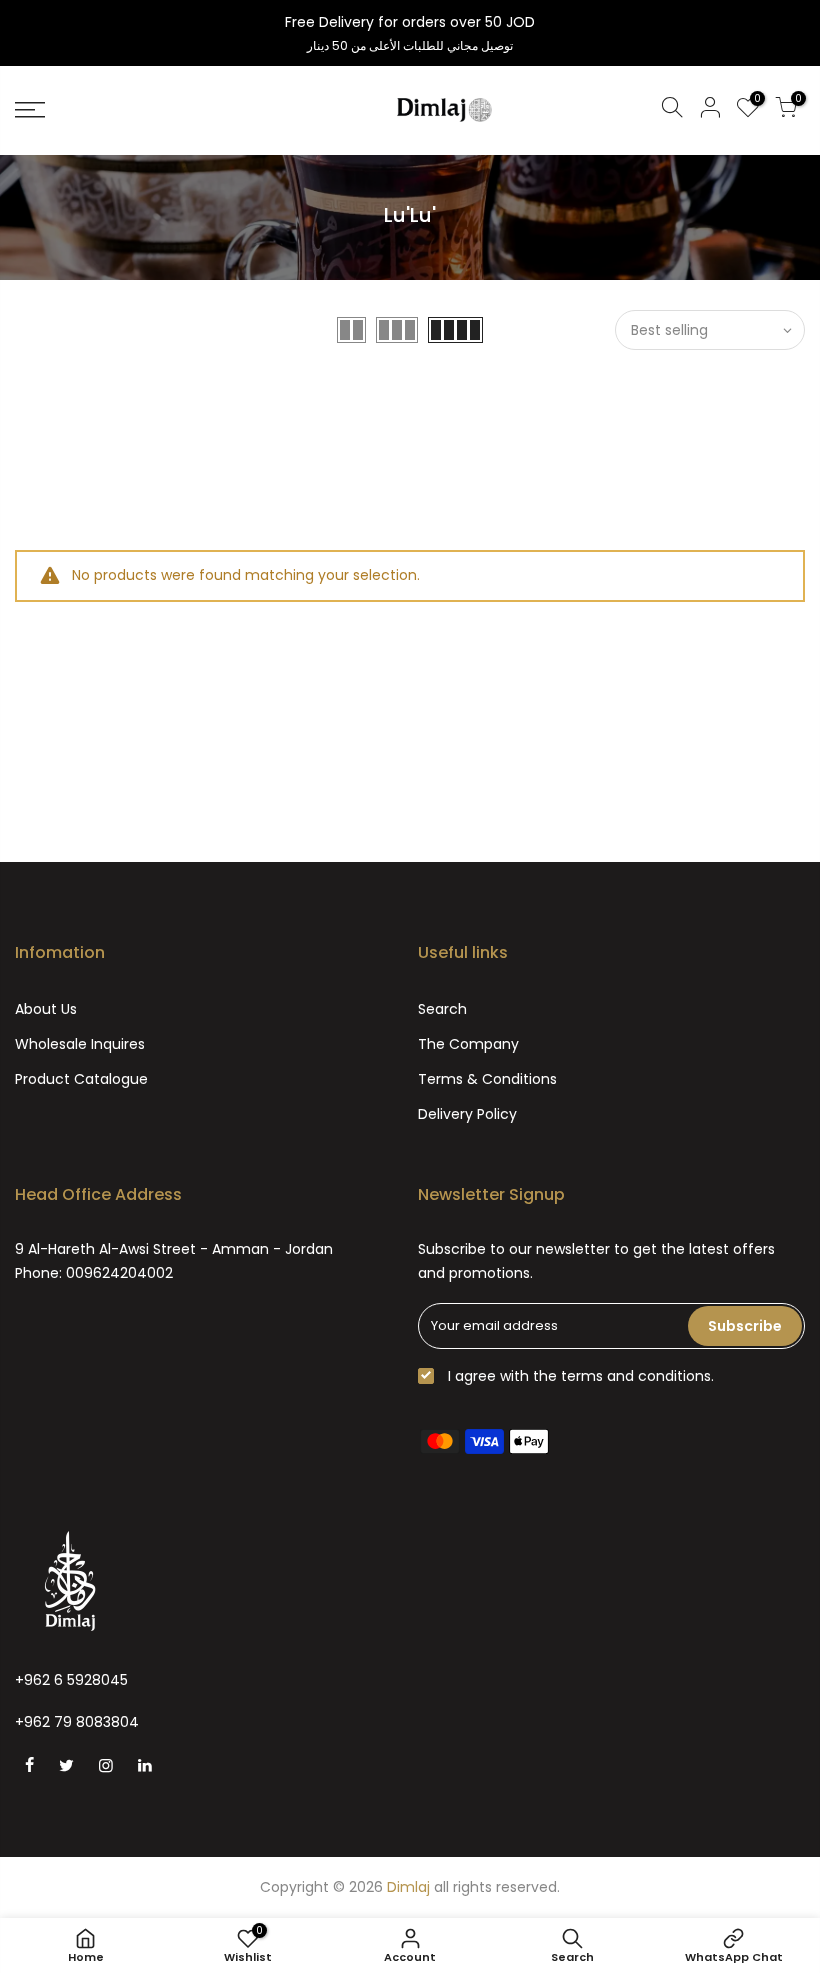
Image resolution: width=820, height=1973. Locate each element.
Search (442, 1009)
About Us (46, 1009)
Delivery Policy (467, 1114)
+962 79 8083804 (77, 1722)
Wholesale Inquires (80, 1044)
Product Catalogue (81, 1079)
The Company (468, 1044)
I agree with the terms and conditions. (579, 1376)
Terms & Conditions (487, 1079)
